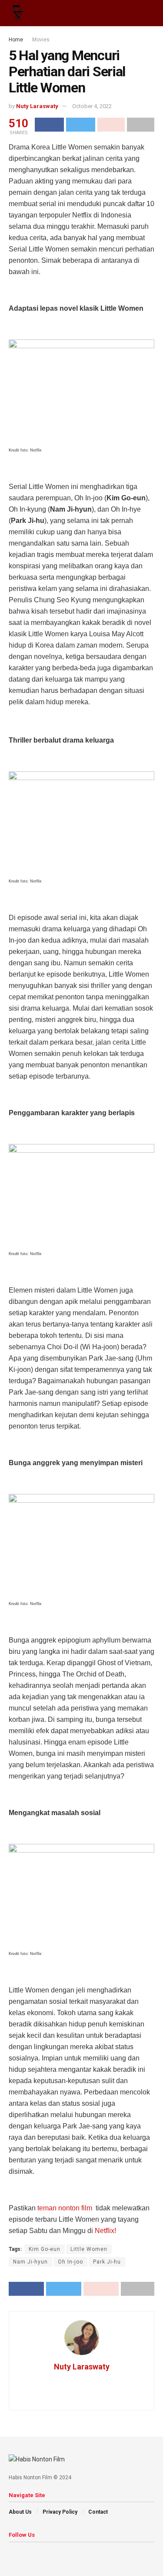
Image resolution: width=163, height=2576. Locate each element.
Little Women (89, 2249)
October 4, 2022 (92, 106)
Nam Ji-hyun (30, 2262)
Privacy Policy (60, 2512)
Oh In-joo (70, 2262)
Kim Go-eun (45, 2249)
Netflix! (105, 2231)
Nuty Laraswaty (37, 106)
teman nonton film (66, 2208)
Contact (98, 2512)
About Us (20, 2512)
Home (16, 40)
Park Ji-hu (107, 2262)
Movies (41, 40)
